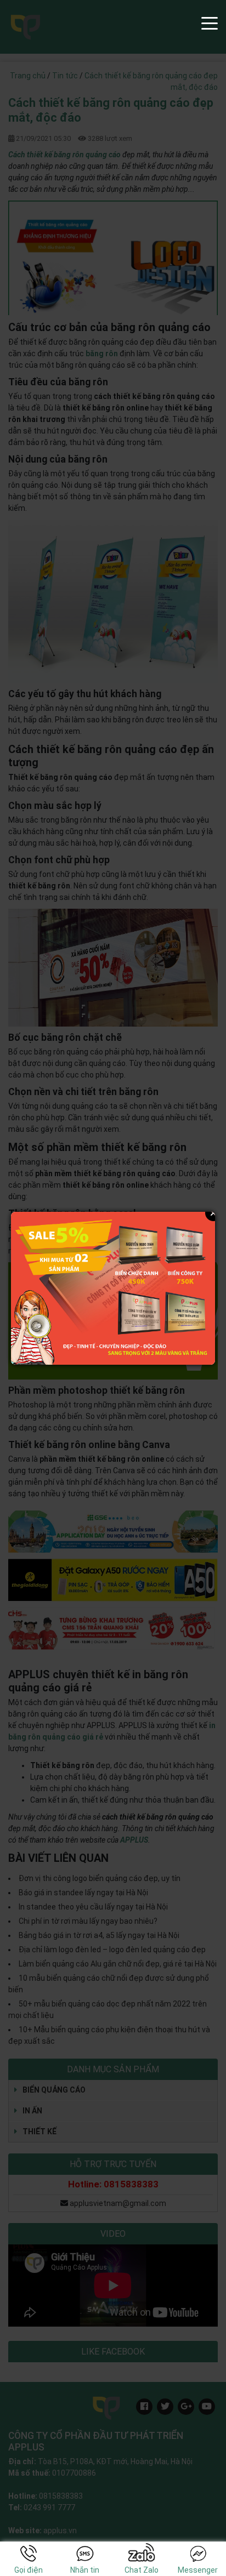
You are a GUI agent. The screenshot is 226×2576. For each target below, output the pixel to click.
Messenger (198, 2570)
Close (213, 1213)
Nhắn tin (85, 2570)
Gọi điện (29, 2570)
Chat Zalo (142, 2570)
